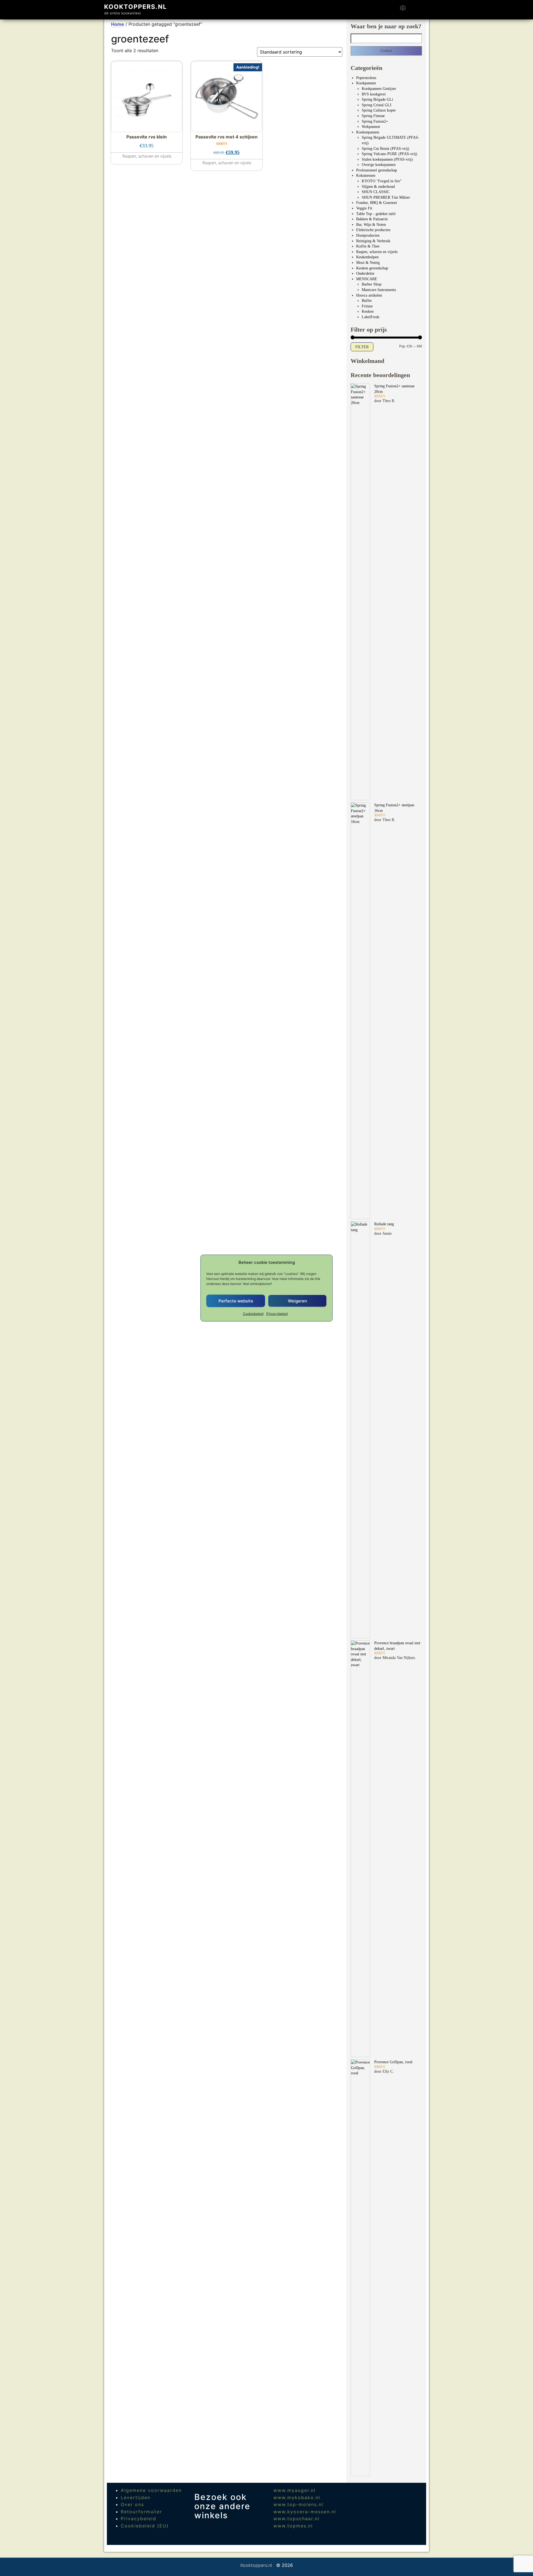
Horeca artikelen (369, 295)
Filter (362, 347)
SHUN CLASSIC (376, 192)
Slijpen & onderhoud (378, 187)
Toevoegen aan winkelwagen (146, 153)
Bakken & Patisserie (372, 219)
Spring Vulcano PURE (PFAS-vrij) (389, 154)
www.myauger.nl (295, 2490)
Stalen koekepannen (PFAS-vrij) (387, 159)
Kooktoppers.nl (135, 7)
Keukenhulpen (367, 257)
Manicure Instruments (379, 290)
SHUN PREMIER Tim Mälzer (386, 197)
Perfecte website (236, 1301)
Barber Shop (372, 284)
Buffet (367, 301)
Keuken (368, 311)
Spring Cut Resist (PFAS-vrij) (385, 149)
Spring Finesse (373, 116)
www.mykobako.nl (297, 2497)
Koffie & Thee (368, 246)
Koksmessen (366, 175)
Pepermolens (366, 78)
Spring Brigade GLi (377, 99)
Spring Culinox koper (379, 110)
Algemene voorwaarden (151, 2490)
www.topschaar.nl (296, 2519)
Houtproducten (368, 235)
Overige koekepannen (379, 165)
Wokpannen (371, 127)
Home (118, 24)
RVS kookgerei (374, 94)
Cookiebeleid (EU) (145, 2526)
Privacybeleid (277, 1314)
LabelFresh (370, 317)
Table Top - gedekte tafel (376, 214)
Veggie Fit (364, 208)
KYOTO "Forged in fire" (382, 181)
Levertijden (136, 2497)
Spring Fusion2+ (375, 121)
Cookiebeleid (253, 1314)
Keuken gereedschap (372, 268)
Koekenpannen (368, 132)
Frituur (367, 306)
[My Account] (413, 10)
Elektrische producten (373, 230)
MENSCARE (367, 279)
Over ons (132, 2504)
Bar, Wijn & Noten (371, 225)
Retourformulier (141, 2512)
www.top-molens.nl (298, 2504)
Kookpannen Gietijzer (379, 89)
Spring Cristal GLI (377, 105)
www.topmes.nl (293, 2526)
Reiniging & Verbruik (373, 241)
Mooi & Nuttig (368, 263)
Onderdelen (365, 273)
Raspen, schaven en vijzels (377, 252)
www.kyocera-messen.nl (305, 2512)
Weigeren (297, 1301)
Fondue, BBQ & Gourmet (377, 203)
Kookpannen (366, 83)
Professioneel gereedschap (377, 170)
